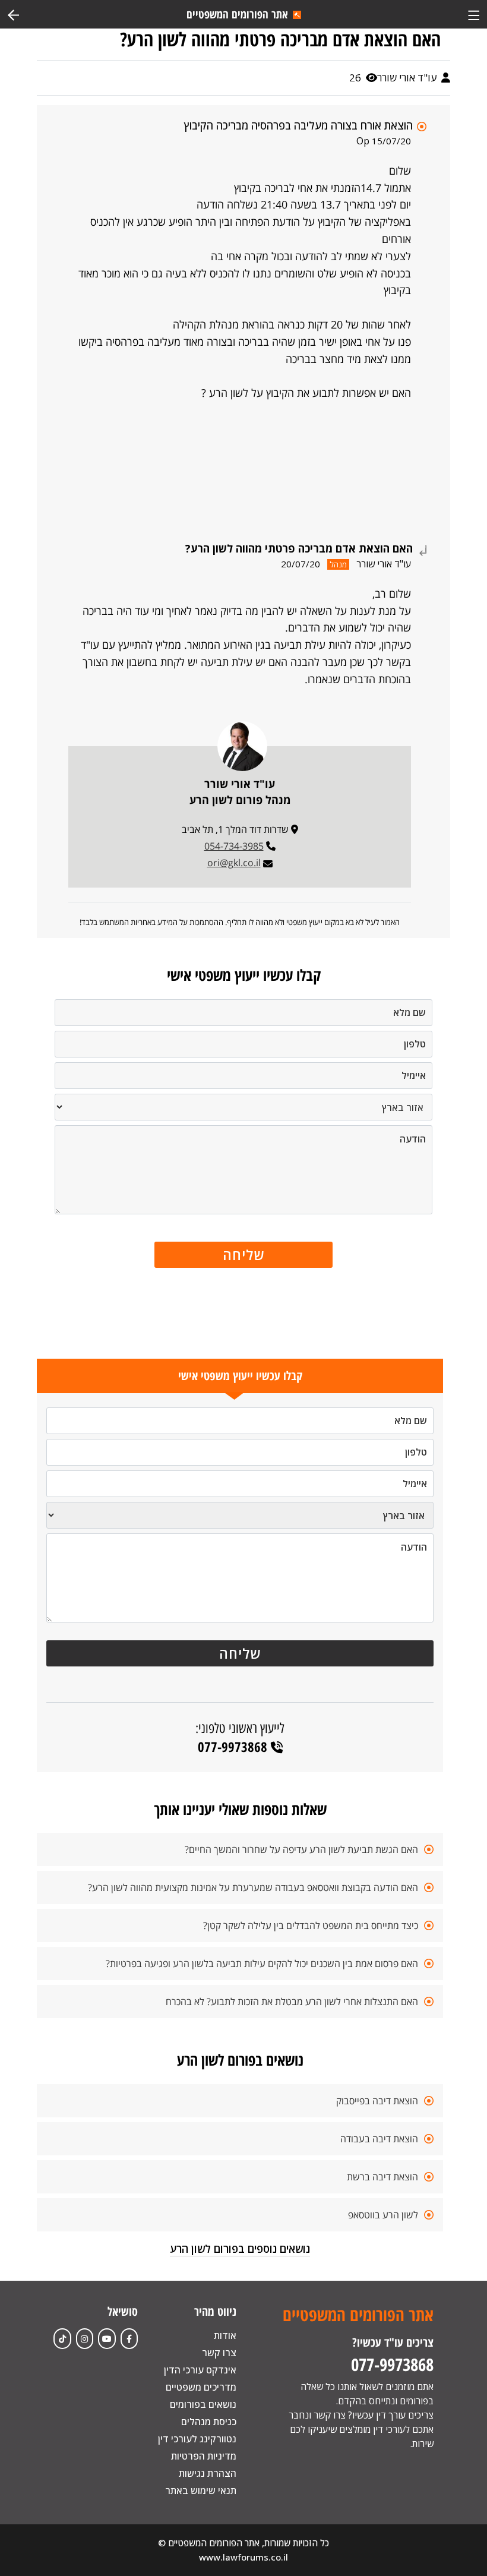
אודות (225, 2335)
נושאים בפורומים (203, 2404)
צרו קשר (219, 2353)
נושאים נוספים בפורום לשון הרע (240, 2249)
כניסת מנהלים (209, 2422)
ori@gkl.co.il (234, 863)
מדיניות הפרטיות (204, 2456)
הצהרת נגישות (208, 2473)
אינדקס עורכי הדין (200, 2370)
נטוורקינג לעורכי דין (197, 2439)
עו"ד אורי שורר (408, 78)
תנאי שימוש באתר (201, 2490)
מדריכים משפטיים (201, 2387)
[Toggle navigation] (474, 14)
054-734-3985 (234, 846)
